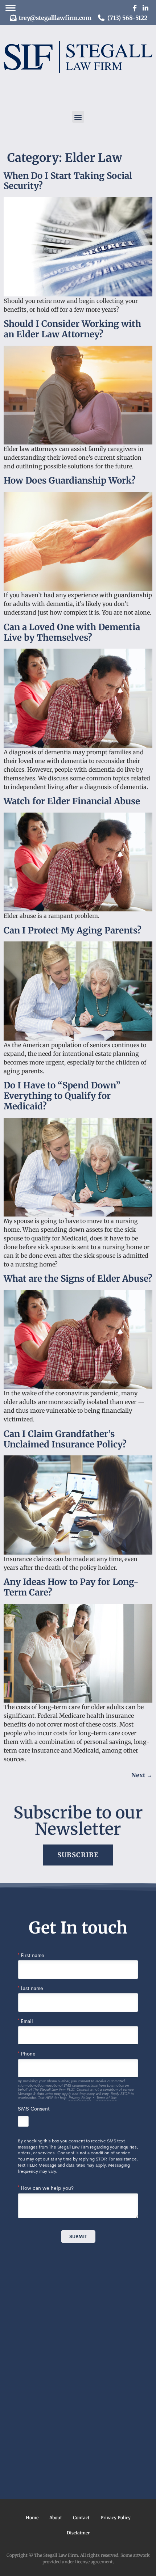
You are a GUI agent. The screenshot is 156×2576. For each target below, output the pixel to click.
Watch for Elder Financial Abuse (72, 801)
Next (142, 1775)
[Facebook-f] (135, 8)
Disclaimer (78, 2533)
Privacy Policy (116, 2518)
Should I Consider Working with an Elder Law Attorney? (72, 329)
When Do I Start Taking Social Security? (68, 181)
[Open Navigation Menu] (11, 8)
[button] (78, 117)
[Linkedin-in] (145, 8)
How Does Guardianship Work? (70, 480)
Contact (81, 2518)
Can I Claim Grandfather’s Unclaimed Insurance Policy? (65, 1439)
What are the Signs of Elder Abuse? (78, 1279)
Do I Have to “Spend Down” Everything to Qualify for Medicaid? (62, 1096)
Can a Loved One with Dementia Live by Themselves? (72, 632)
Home (32, 2518)
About (56, 2518)
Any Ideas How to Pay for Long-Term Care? (71, 1587)
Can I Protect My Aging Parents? (73, 930)
